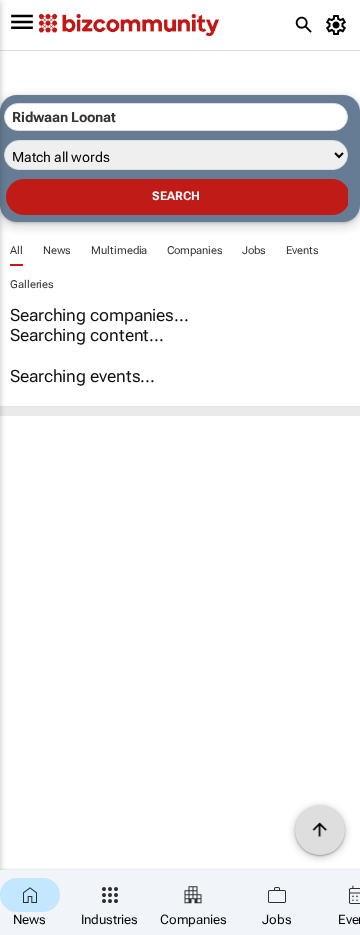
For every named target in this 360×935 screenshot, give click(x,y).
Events (302, 250)
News (57, 250)
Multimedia (119, 250)
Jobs (254, 250)
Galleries (32, 284)
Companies (194, 250)
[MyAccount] (339, 25)
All (16, 250)
